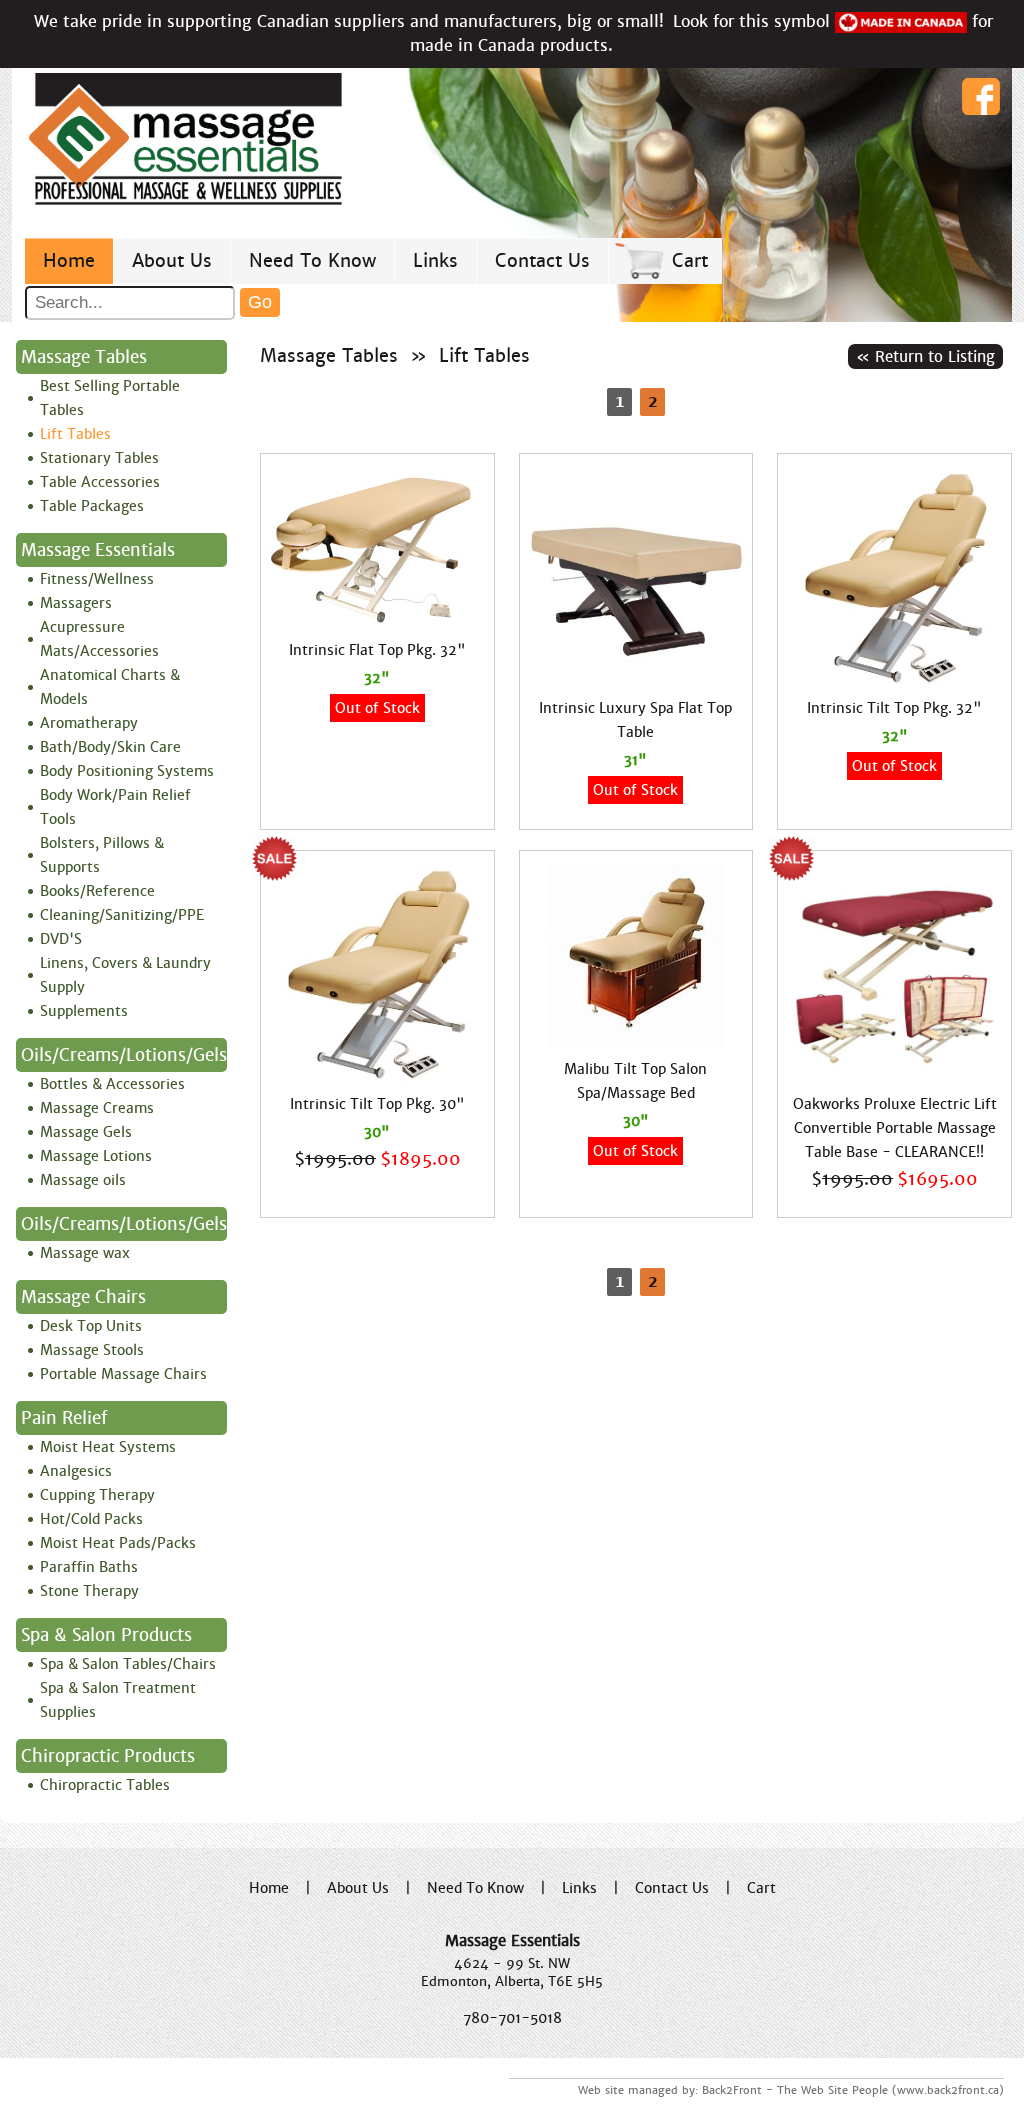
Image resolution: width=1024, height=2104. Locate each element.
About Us (172, 260)
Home (69, 260)
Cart (690, 260)
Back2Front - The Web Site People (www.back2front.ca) (853, 2090)
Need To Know (312, 260)
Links (435, 260)
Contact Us (542, 260)
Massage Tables (329, 355)
